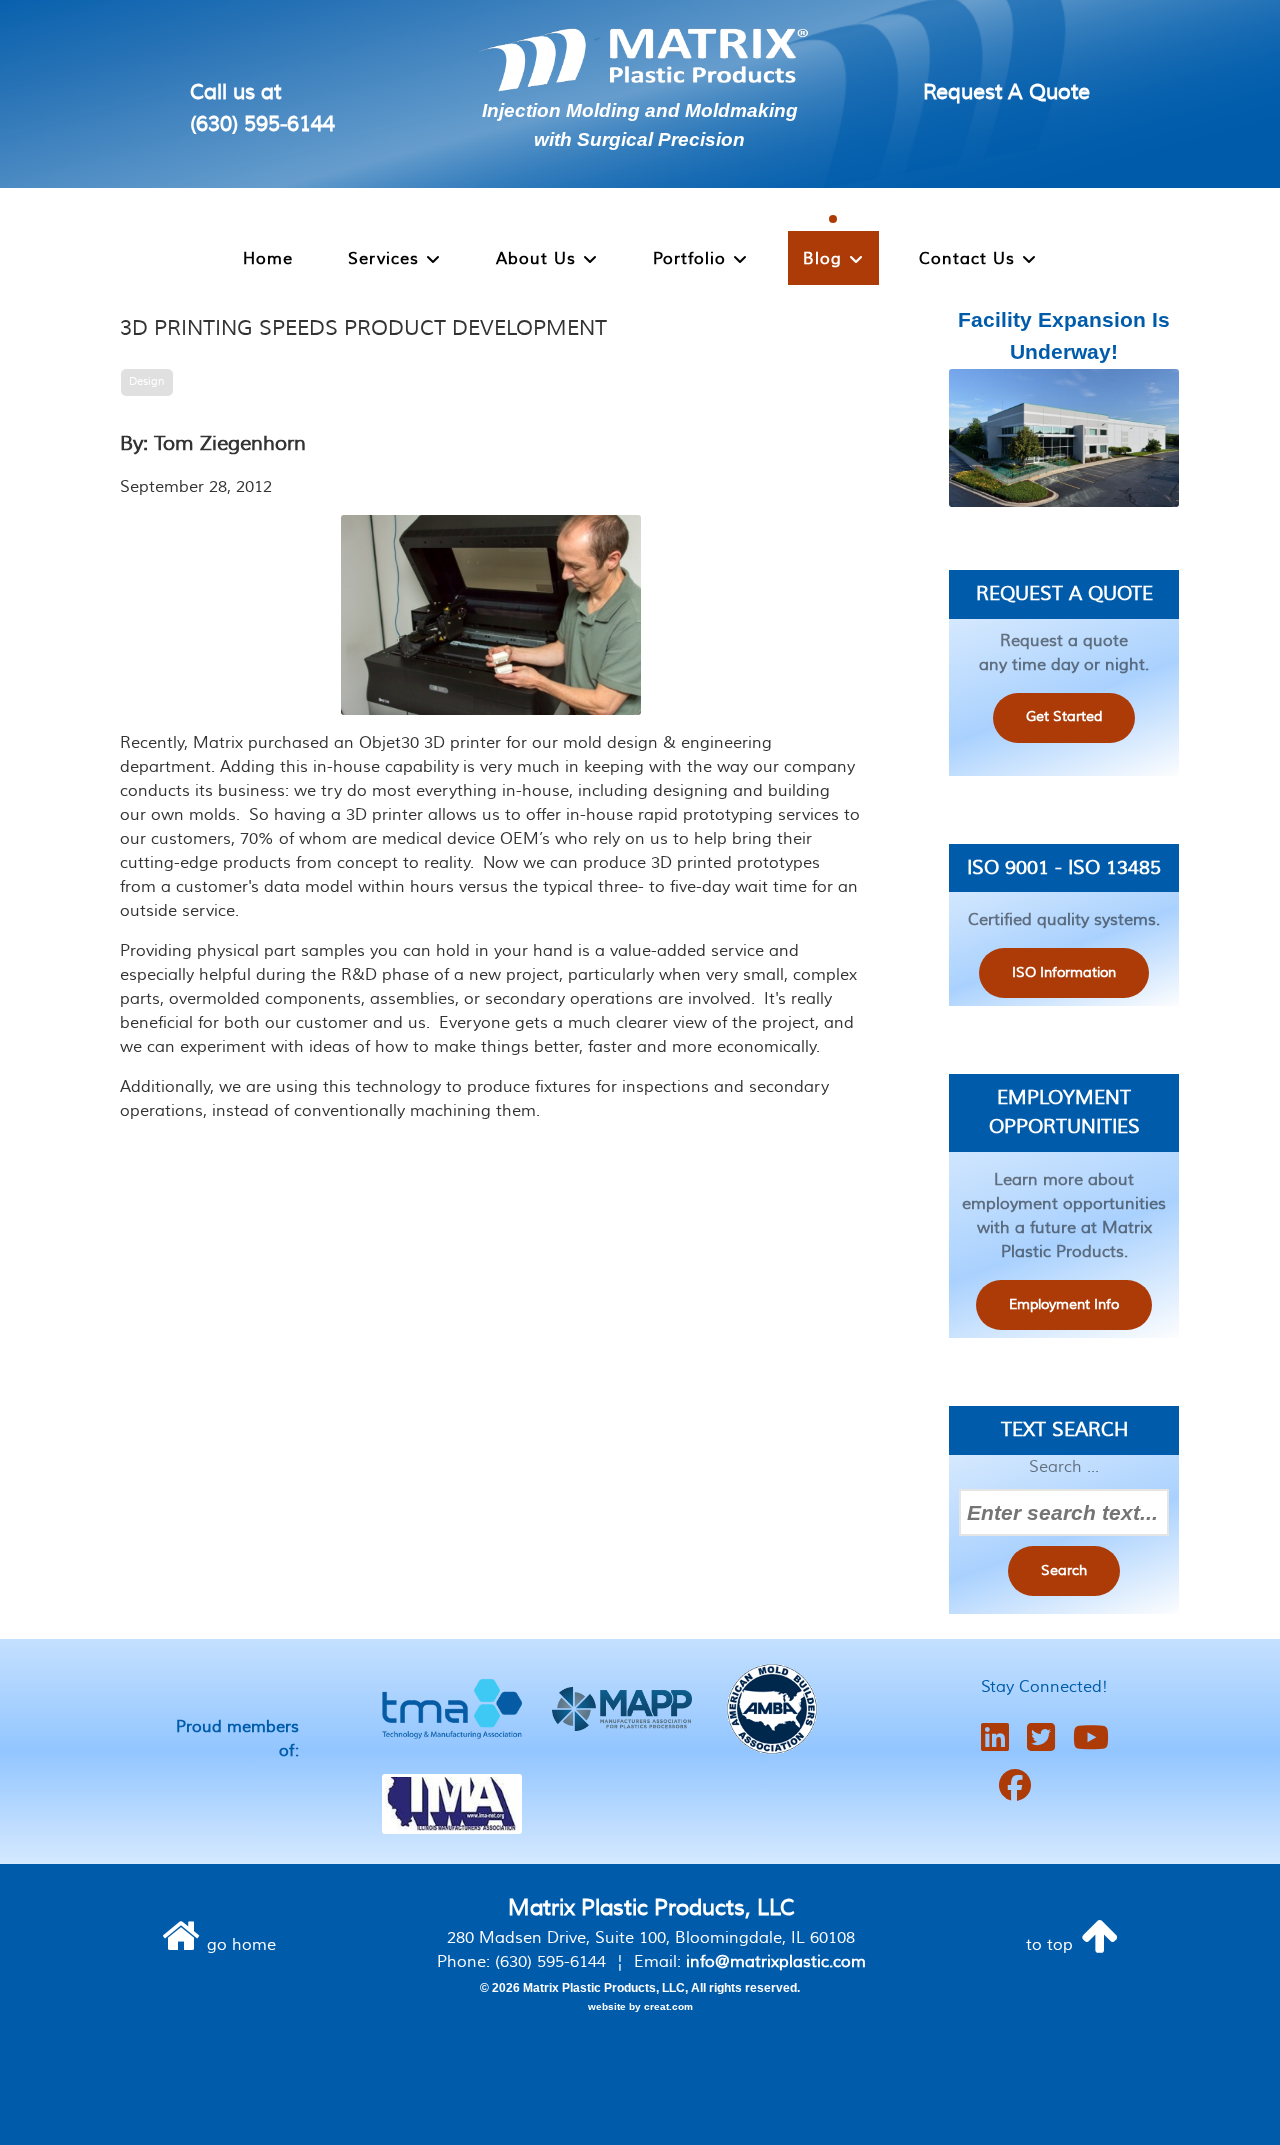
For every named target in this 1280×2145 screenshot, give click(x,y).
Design (147, 381)
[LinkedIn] (995, 1738)
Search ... (1064, 1467)
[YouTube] (1091, 1738)
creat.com (668, 2006)
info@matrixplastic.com (776, 1962)
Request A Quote (1006, 92)
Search (1064, 1570)
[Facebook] (1015, 1786)
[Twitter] (1041, 1738)
